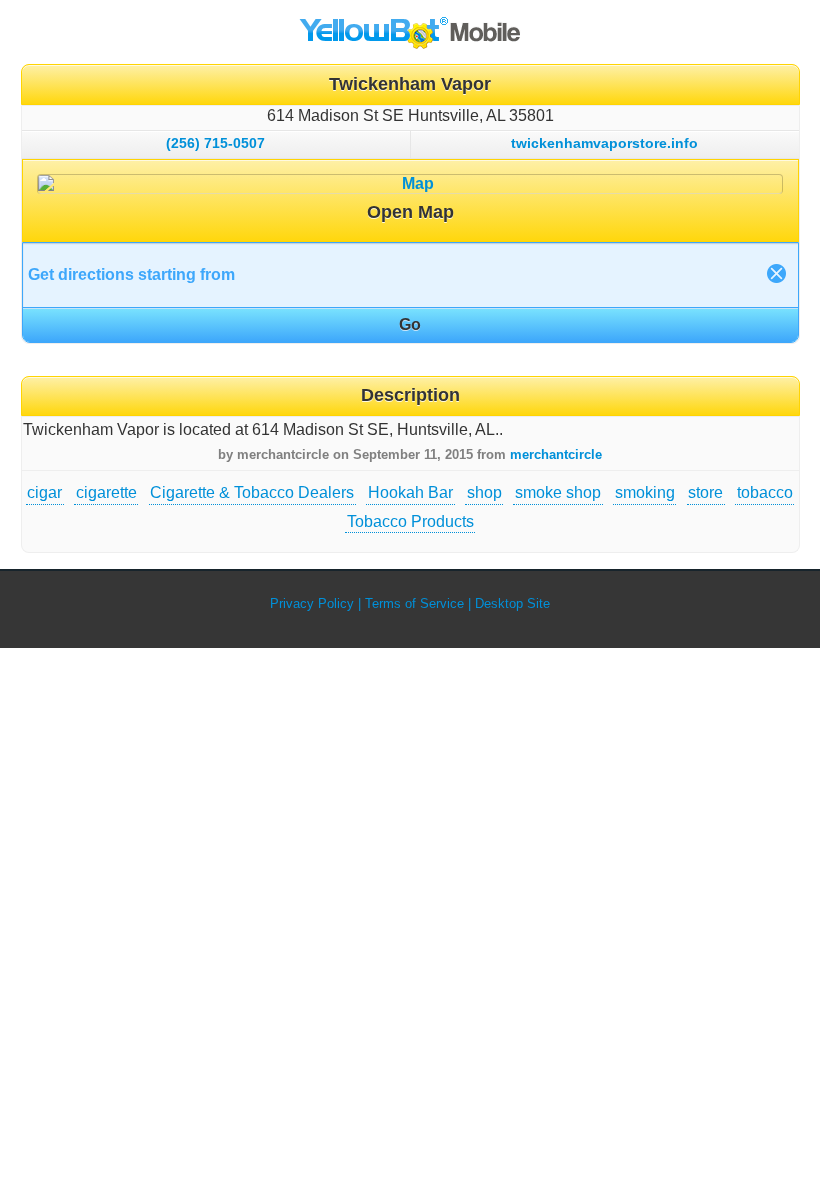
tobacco (765, 492)
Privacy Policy (312, 603)
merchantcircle (556, 454)
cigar (44, 492)
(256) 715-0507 (215, 143)
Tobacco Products (410, 521)
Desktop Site (512, 603)
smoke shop (558, 492)
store (705, 492)
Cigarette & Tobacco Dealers (252, 492)
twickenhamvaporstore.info (604, 143)
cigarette (106, 492)
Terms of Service (414, 603)
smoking (645, 492)
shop (484, 492)
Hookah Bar (410, 492)
